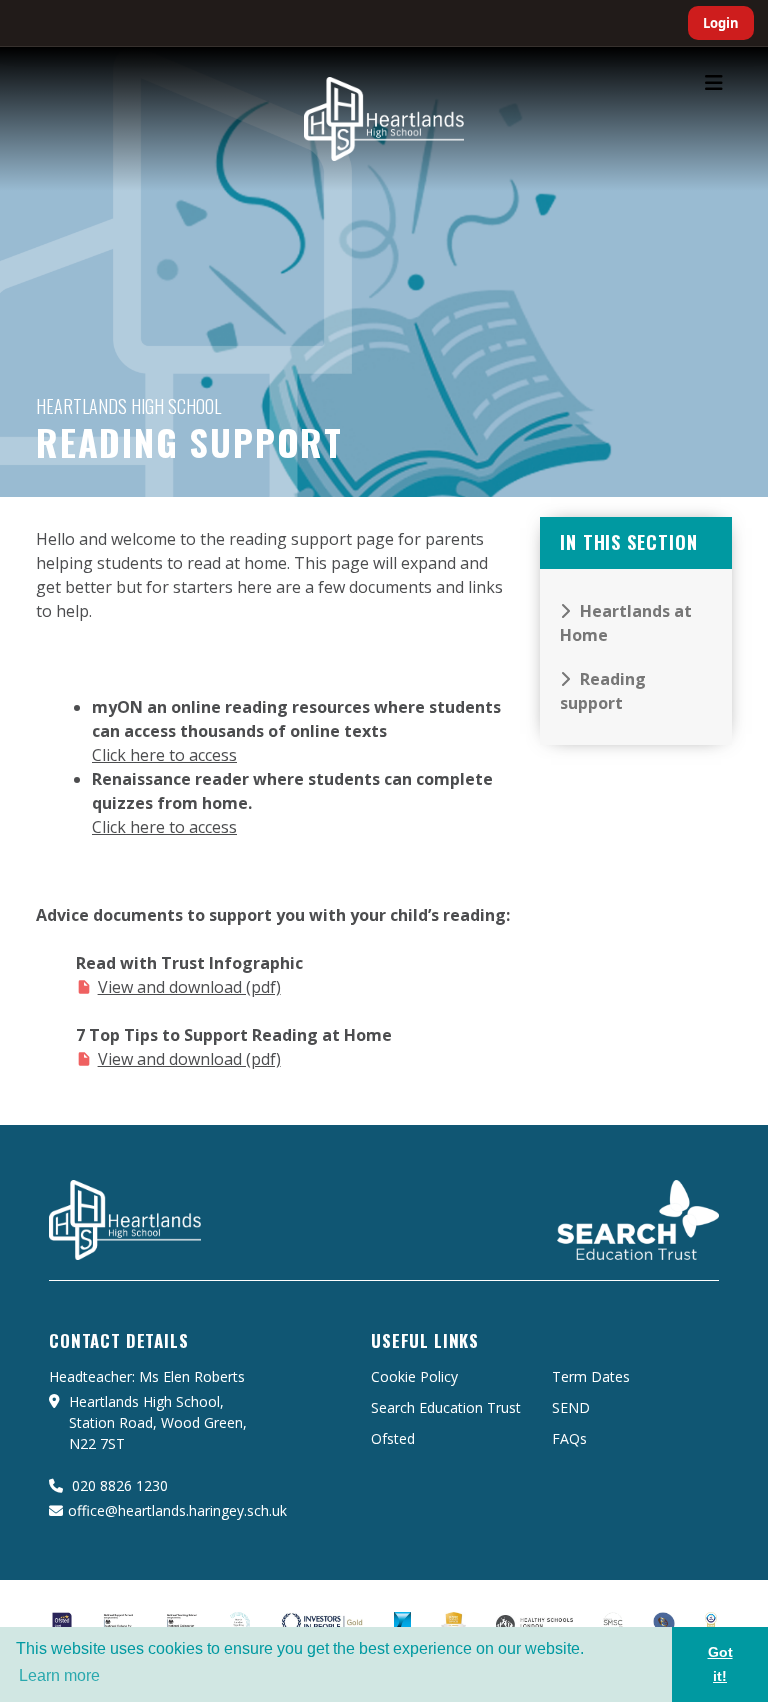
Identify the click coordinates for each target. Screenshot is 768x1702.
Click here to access (164, 755)
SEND (571, 1407)
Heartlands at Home (626, 623)
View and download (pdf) (189, 987)
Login (721, 23)
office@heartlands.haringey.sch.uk (177, 1510)
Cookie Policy (414, 1376)
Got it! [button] (720, 1664)
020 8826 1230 (118, 1485)
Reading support (603, 691)
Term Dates (591, 1376)
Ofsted (393, 1438)
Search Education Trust (446, 1407)
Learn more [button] (59, 1675)
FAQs (569, 1438)
